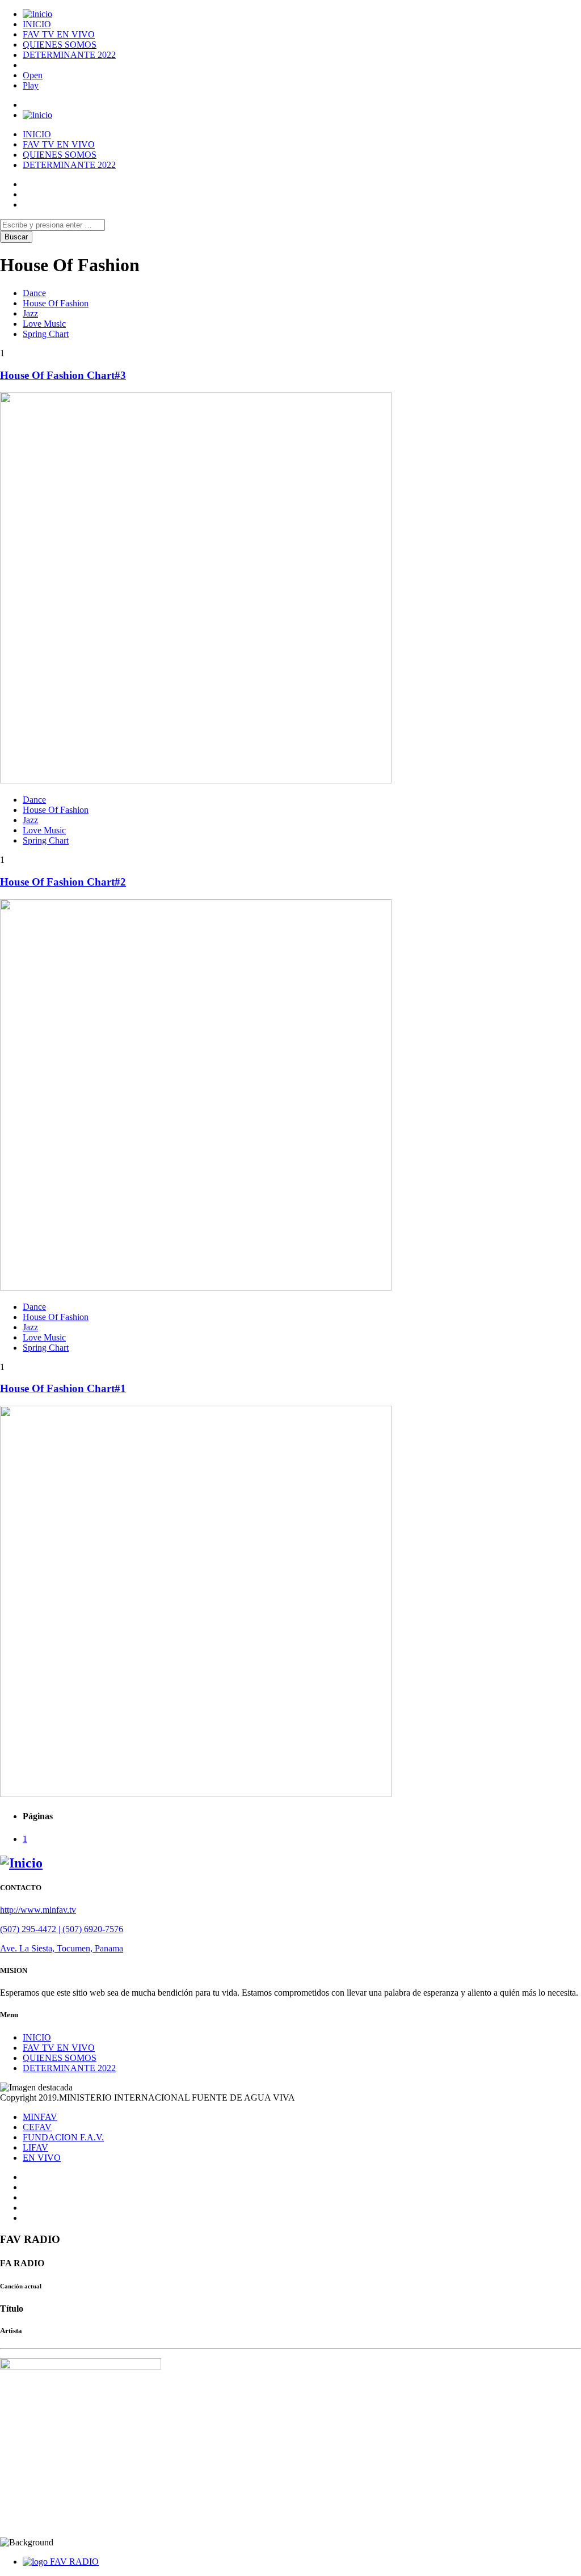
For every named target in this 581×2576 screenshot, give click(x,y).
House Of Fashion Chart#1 (63, 1388)
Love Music (44, 324)
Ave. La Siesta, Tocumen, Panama (62, 1948)
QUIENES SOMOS (60, 45)
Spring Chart (46, 334)
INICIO (37, 24)
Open (33, 75)
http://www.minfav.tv (38, 1910)
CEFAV (37, 2127)
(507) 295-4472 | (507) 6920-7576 (62, 1929)
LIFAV (35, 2147)
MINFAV (40, 2117)
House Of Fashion (56, 303)
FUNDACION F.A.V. (63, 2137)
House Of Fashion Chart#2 (63, 882)
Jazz (30, 313)
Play (31, 85)
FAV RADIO (74, 2562)
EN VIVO (42, 2158)
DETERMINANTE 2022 (69, 55)
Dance (34, 293)
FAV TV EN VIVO (59, 34)
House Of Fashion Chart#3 (63, 375)
